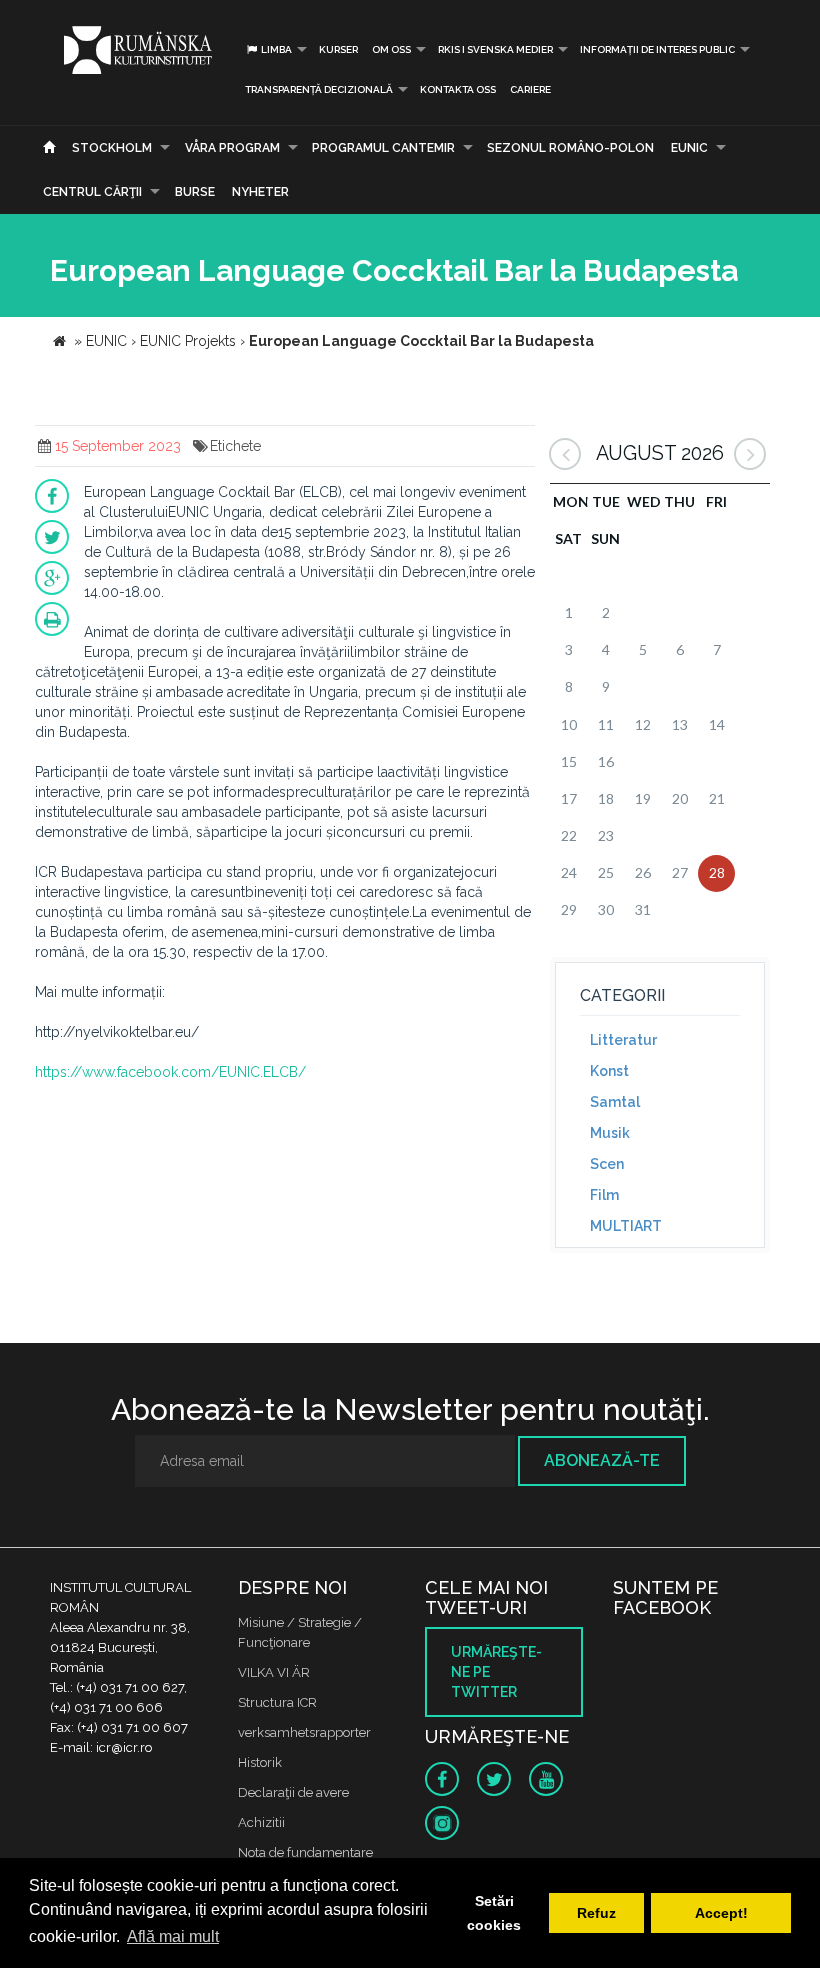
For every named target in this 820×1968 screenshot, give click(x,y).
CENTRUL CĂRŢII (92, 192)
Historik (260, 1762)
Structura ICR (277, 1702)
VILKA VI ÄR (274, 1672)
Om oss (391, 49)
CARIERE (530, 89)
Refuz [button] (596, 1913)
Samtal (615, 1102)
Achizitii (261, 1822)
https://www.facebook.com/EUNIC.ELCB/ (170, 1072)
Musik (610, 1133)
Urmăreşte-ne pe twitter (496, 1672)
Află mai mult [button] (173, 1936)
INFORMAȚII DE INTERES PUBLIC (657, 49)
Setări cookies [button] (494, 1913)
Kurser (338, 49)
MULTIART (626, 1226)
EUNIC (689, 148)
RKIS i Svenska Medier (495, 49)
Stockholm (112, 148)
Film (604, 1195)
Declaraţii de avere (293, 1792)
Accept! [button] (721, 1913)
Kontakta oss (458, 89)
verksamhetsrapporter (304, 1732)
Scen (607, 1164)
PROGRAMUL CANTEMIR (383, 148)
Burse (195, 192)
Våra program (232, 148)
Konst (609, 1071)
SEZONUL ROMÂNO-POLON (570, 148)
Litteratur (623, 1040)
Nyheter (260, 192)
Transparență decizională (319, 89)
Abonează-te (602, 1460)
